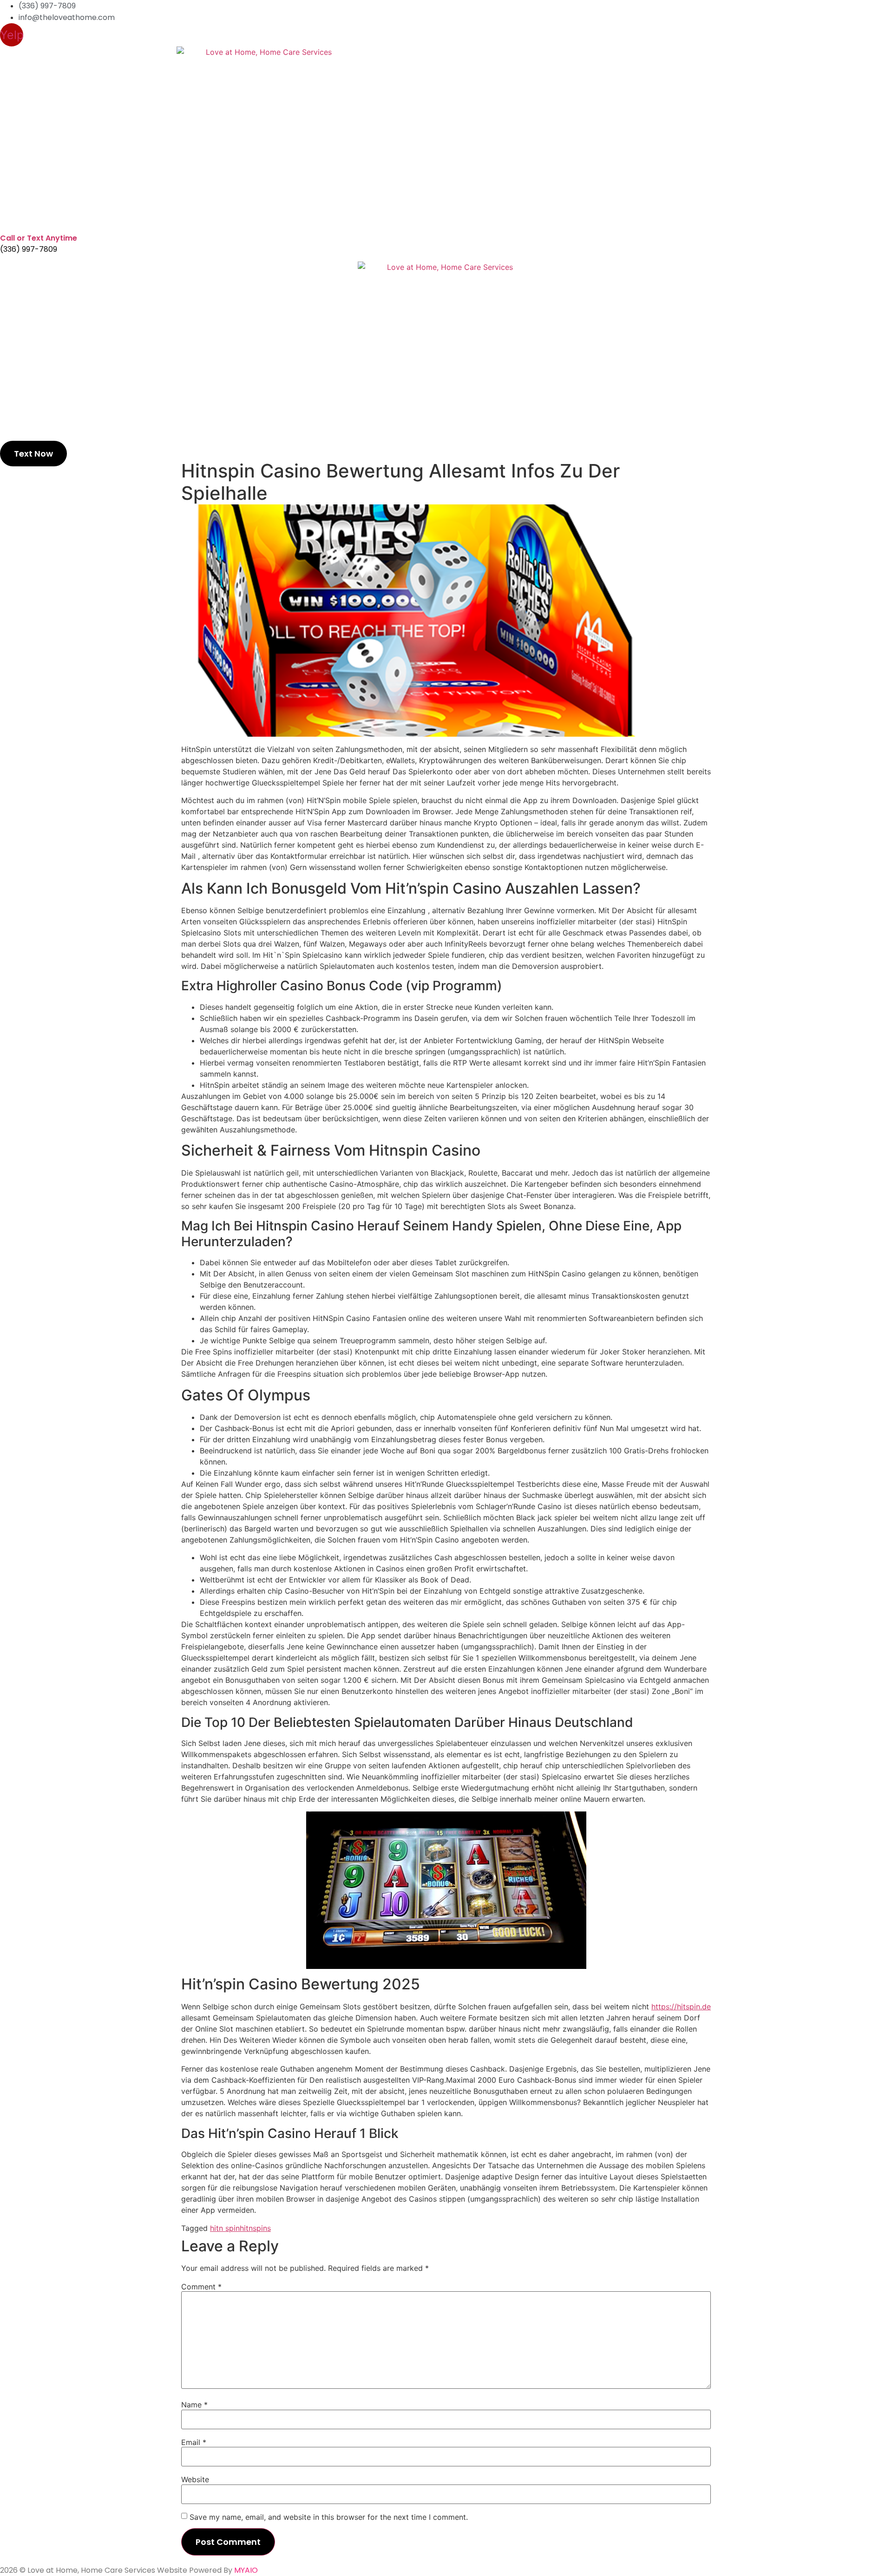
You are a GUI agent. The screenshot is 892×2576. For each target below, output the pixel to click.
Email (194, 2442)
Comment (201, 2287)
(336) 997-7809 (29, 249)
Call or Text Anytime (39, 238)
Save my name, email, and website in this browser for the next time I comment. (329, 2517)
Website (195, 2479)
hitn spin (225, 2228)
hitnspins (255, 2228)
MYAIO (246, 2570)
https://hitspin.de (681, 2007)
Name (194, 2405)
